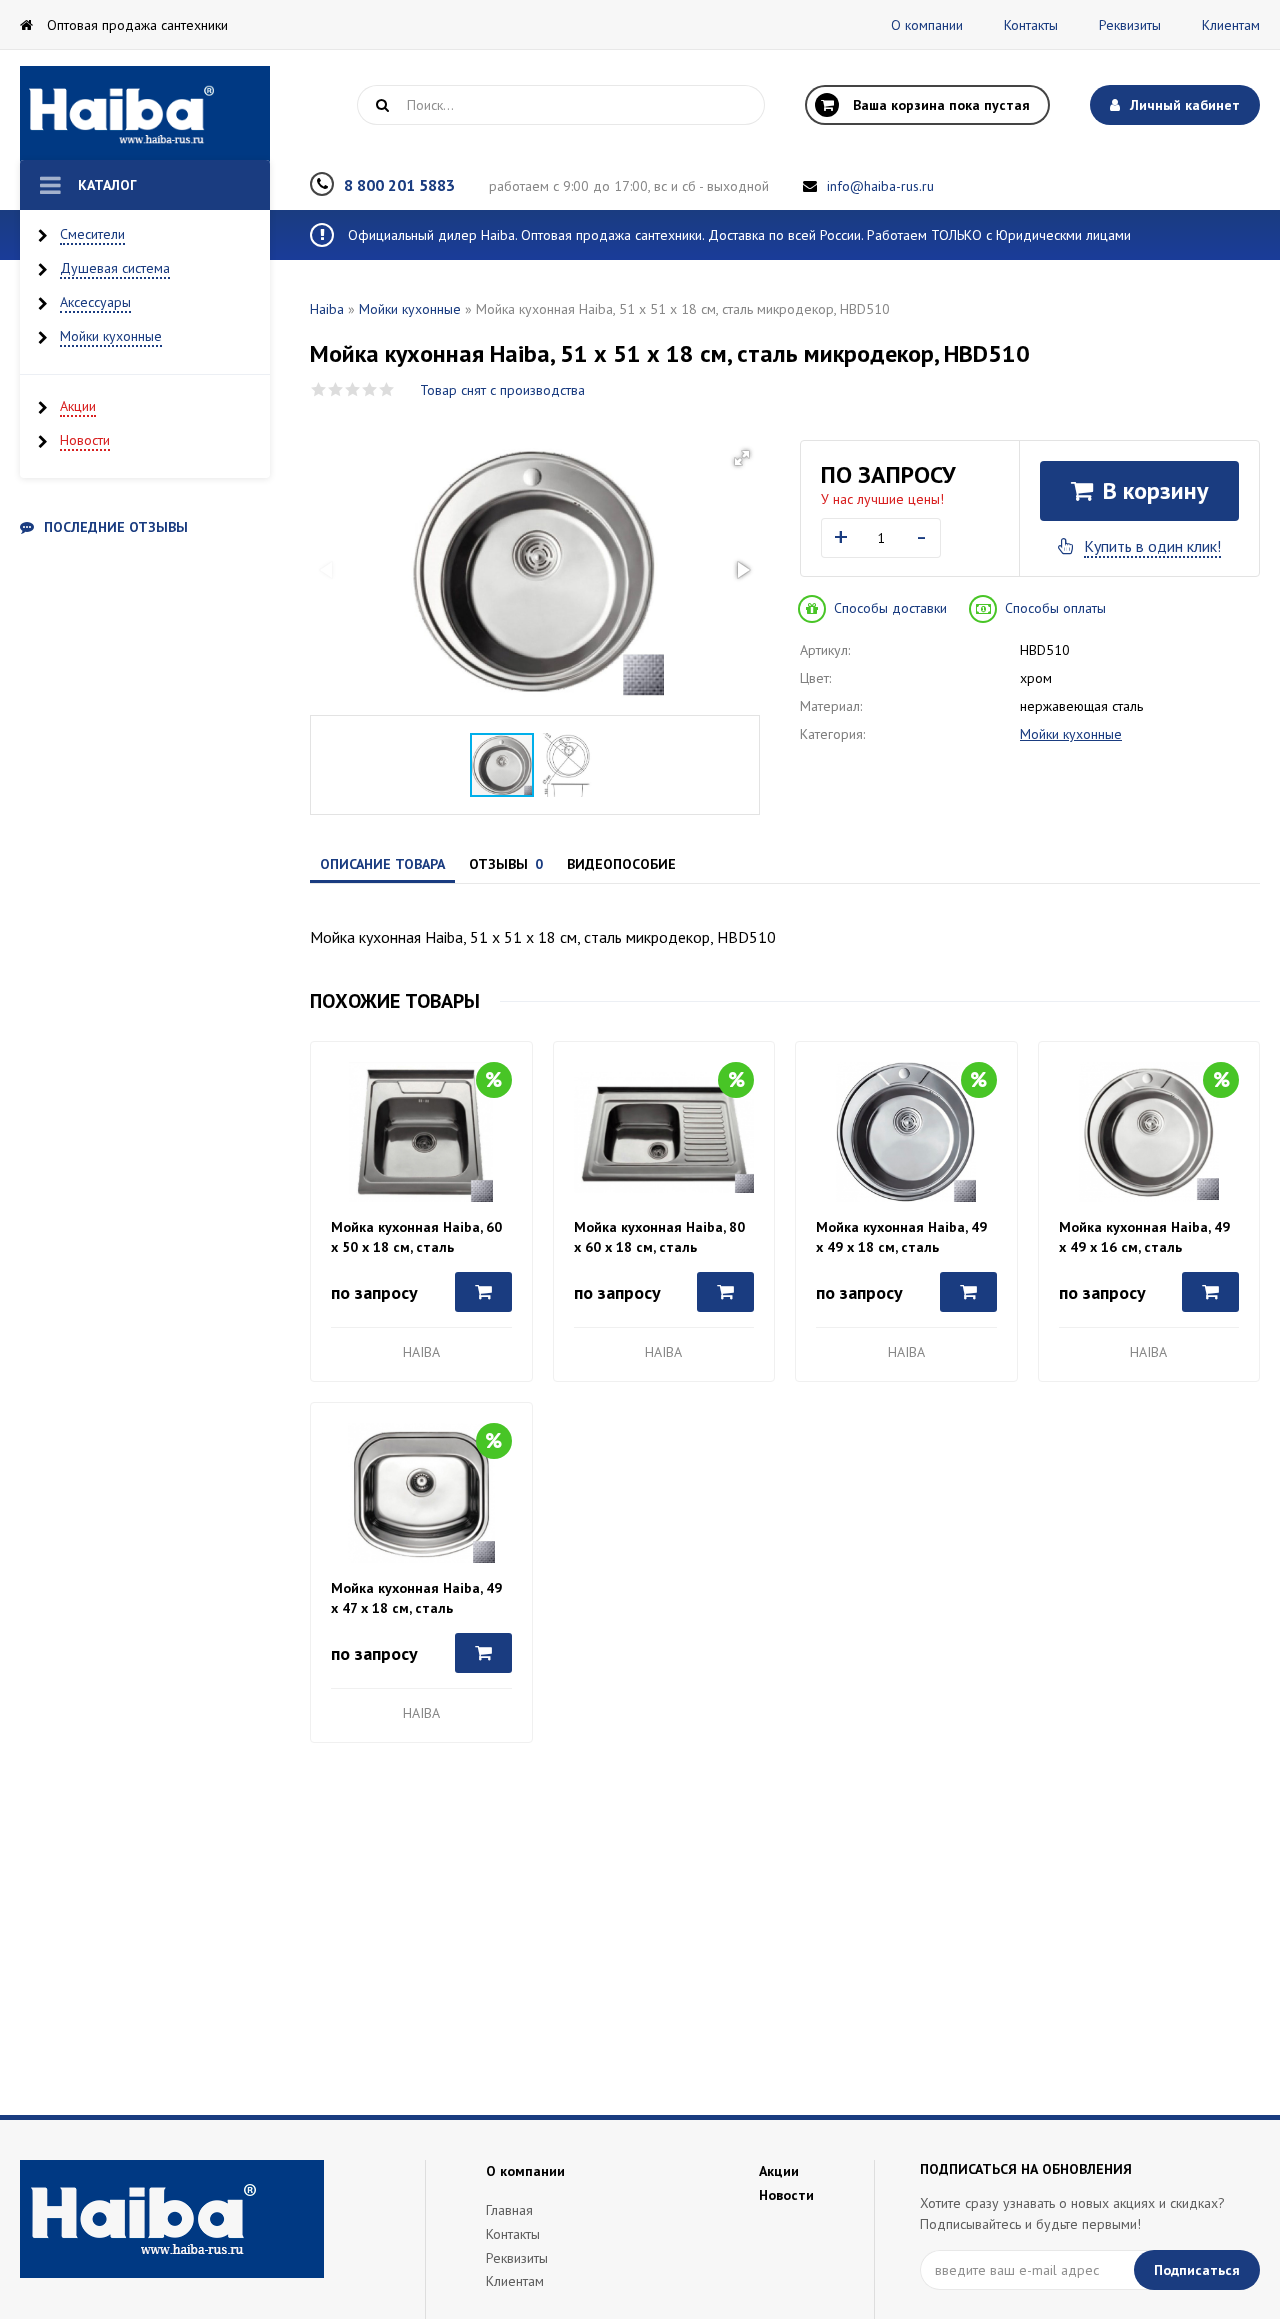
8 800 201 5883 (399, 185)
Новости (85, 440)
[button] (742, 458)
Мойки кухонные (111, 336)
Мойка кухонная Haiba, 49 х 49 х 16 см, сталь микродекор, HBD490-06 (1144, 1237)
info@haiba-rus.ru (880, 186)
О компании (927, 25)
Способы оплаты (1055, 608)
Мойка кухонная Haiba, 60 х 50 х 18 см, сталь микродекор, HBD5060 (416, 1237)
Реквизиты (1130, 25)
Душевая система (115, 268)
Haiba (327, 309)
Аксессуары (95, 302)
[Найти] (382, 105)
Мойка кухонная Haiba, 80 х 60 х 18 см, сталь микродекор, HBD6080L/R (659, 1237)
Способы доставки (890, 608)
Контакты (1031, 25)
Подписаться (1197, 2270)
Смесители (92, 234)
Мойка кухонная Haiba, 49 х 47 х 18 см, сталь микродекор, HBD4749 (416, 1598)
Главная (509, 2210)
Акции (78, 406)
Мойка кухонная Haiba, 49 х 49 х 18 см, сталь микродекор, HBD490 (901, 1237)
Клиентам (1231, 25)
